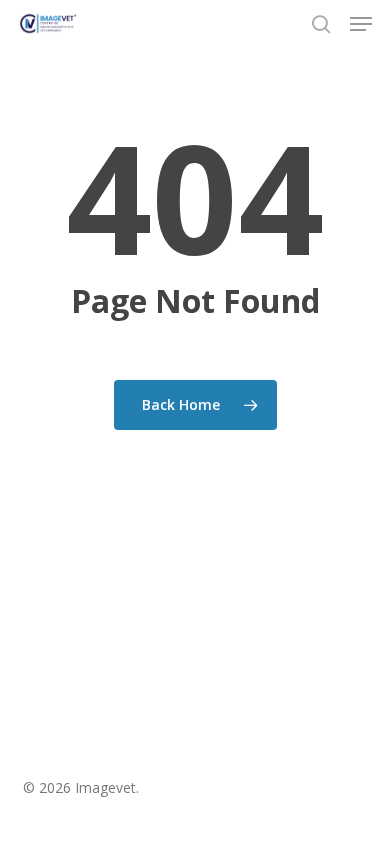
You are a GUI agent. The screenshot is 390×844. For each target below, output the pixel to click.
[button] (361, 24)
